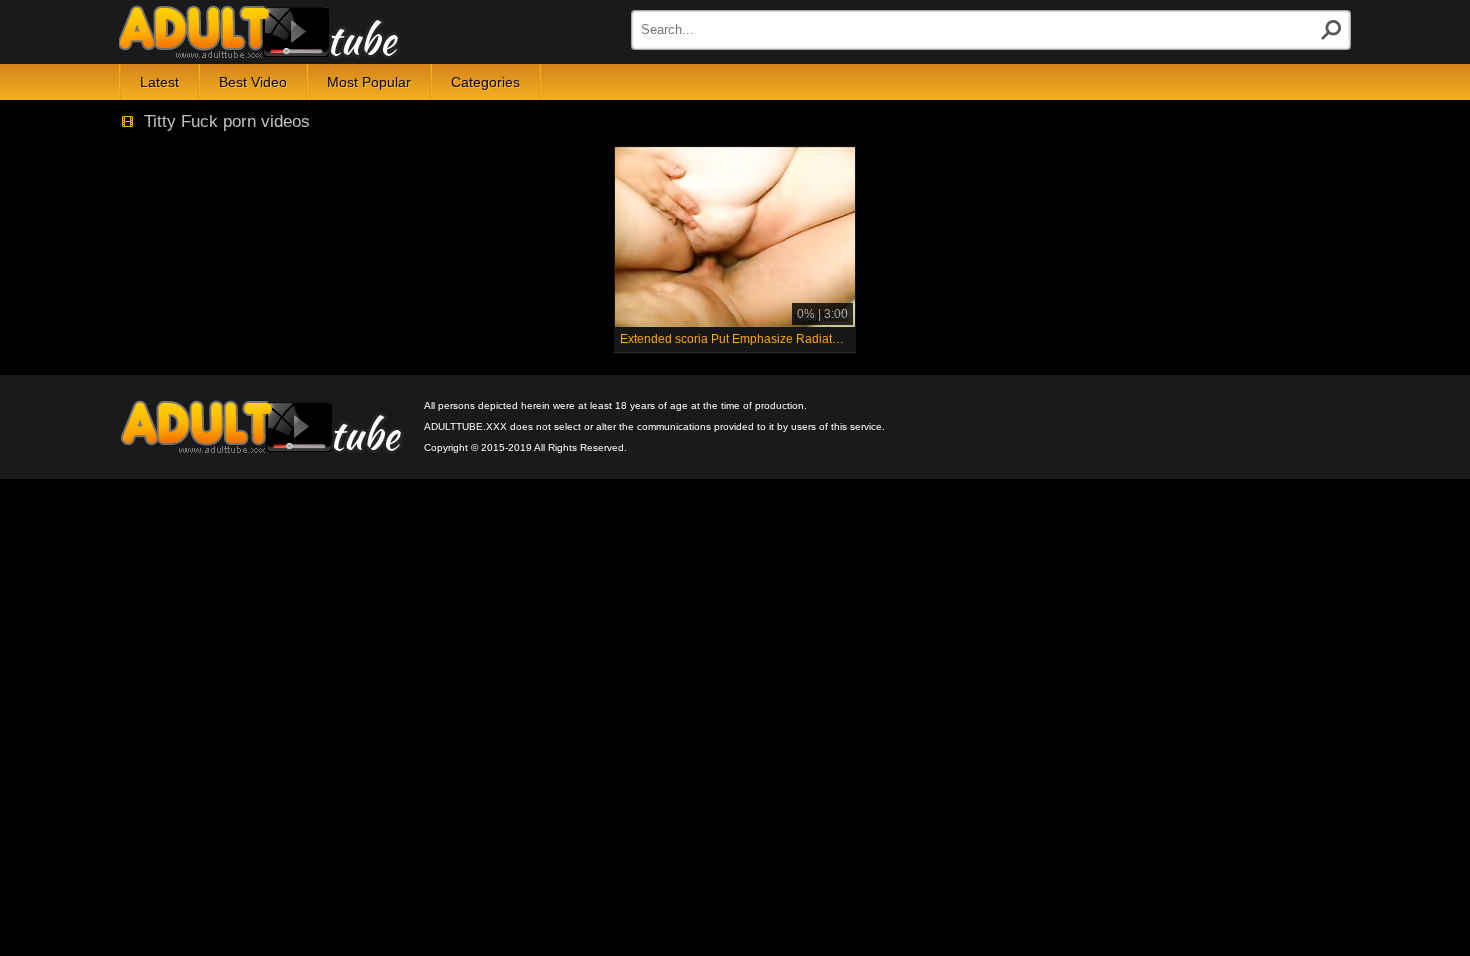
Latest (159, 82)
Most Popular (369, 82)
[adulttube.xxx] (259, 32)
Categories (485, 82)
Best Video (253, 82)
